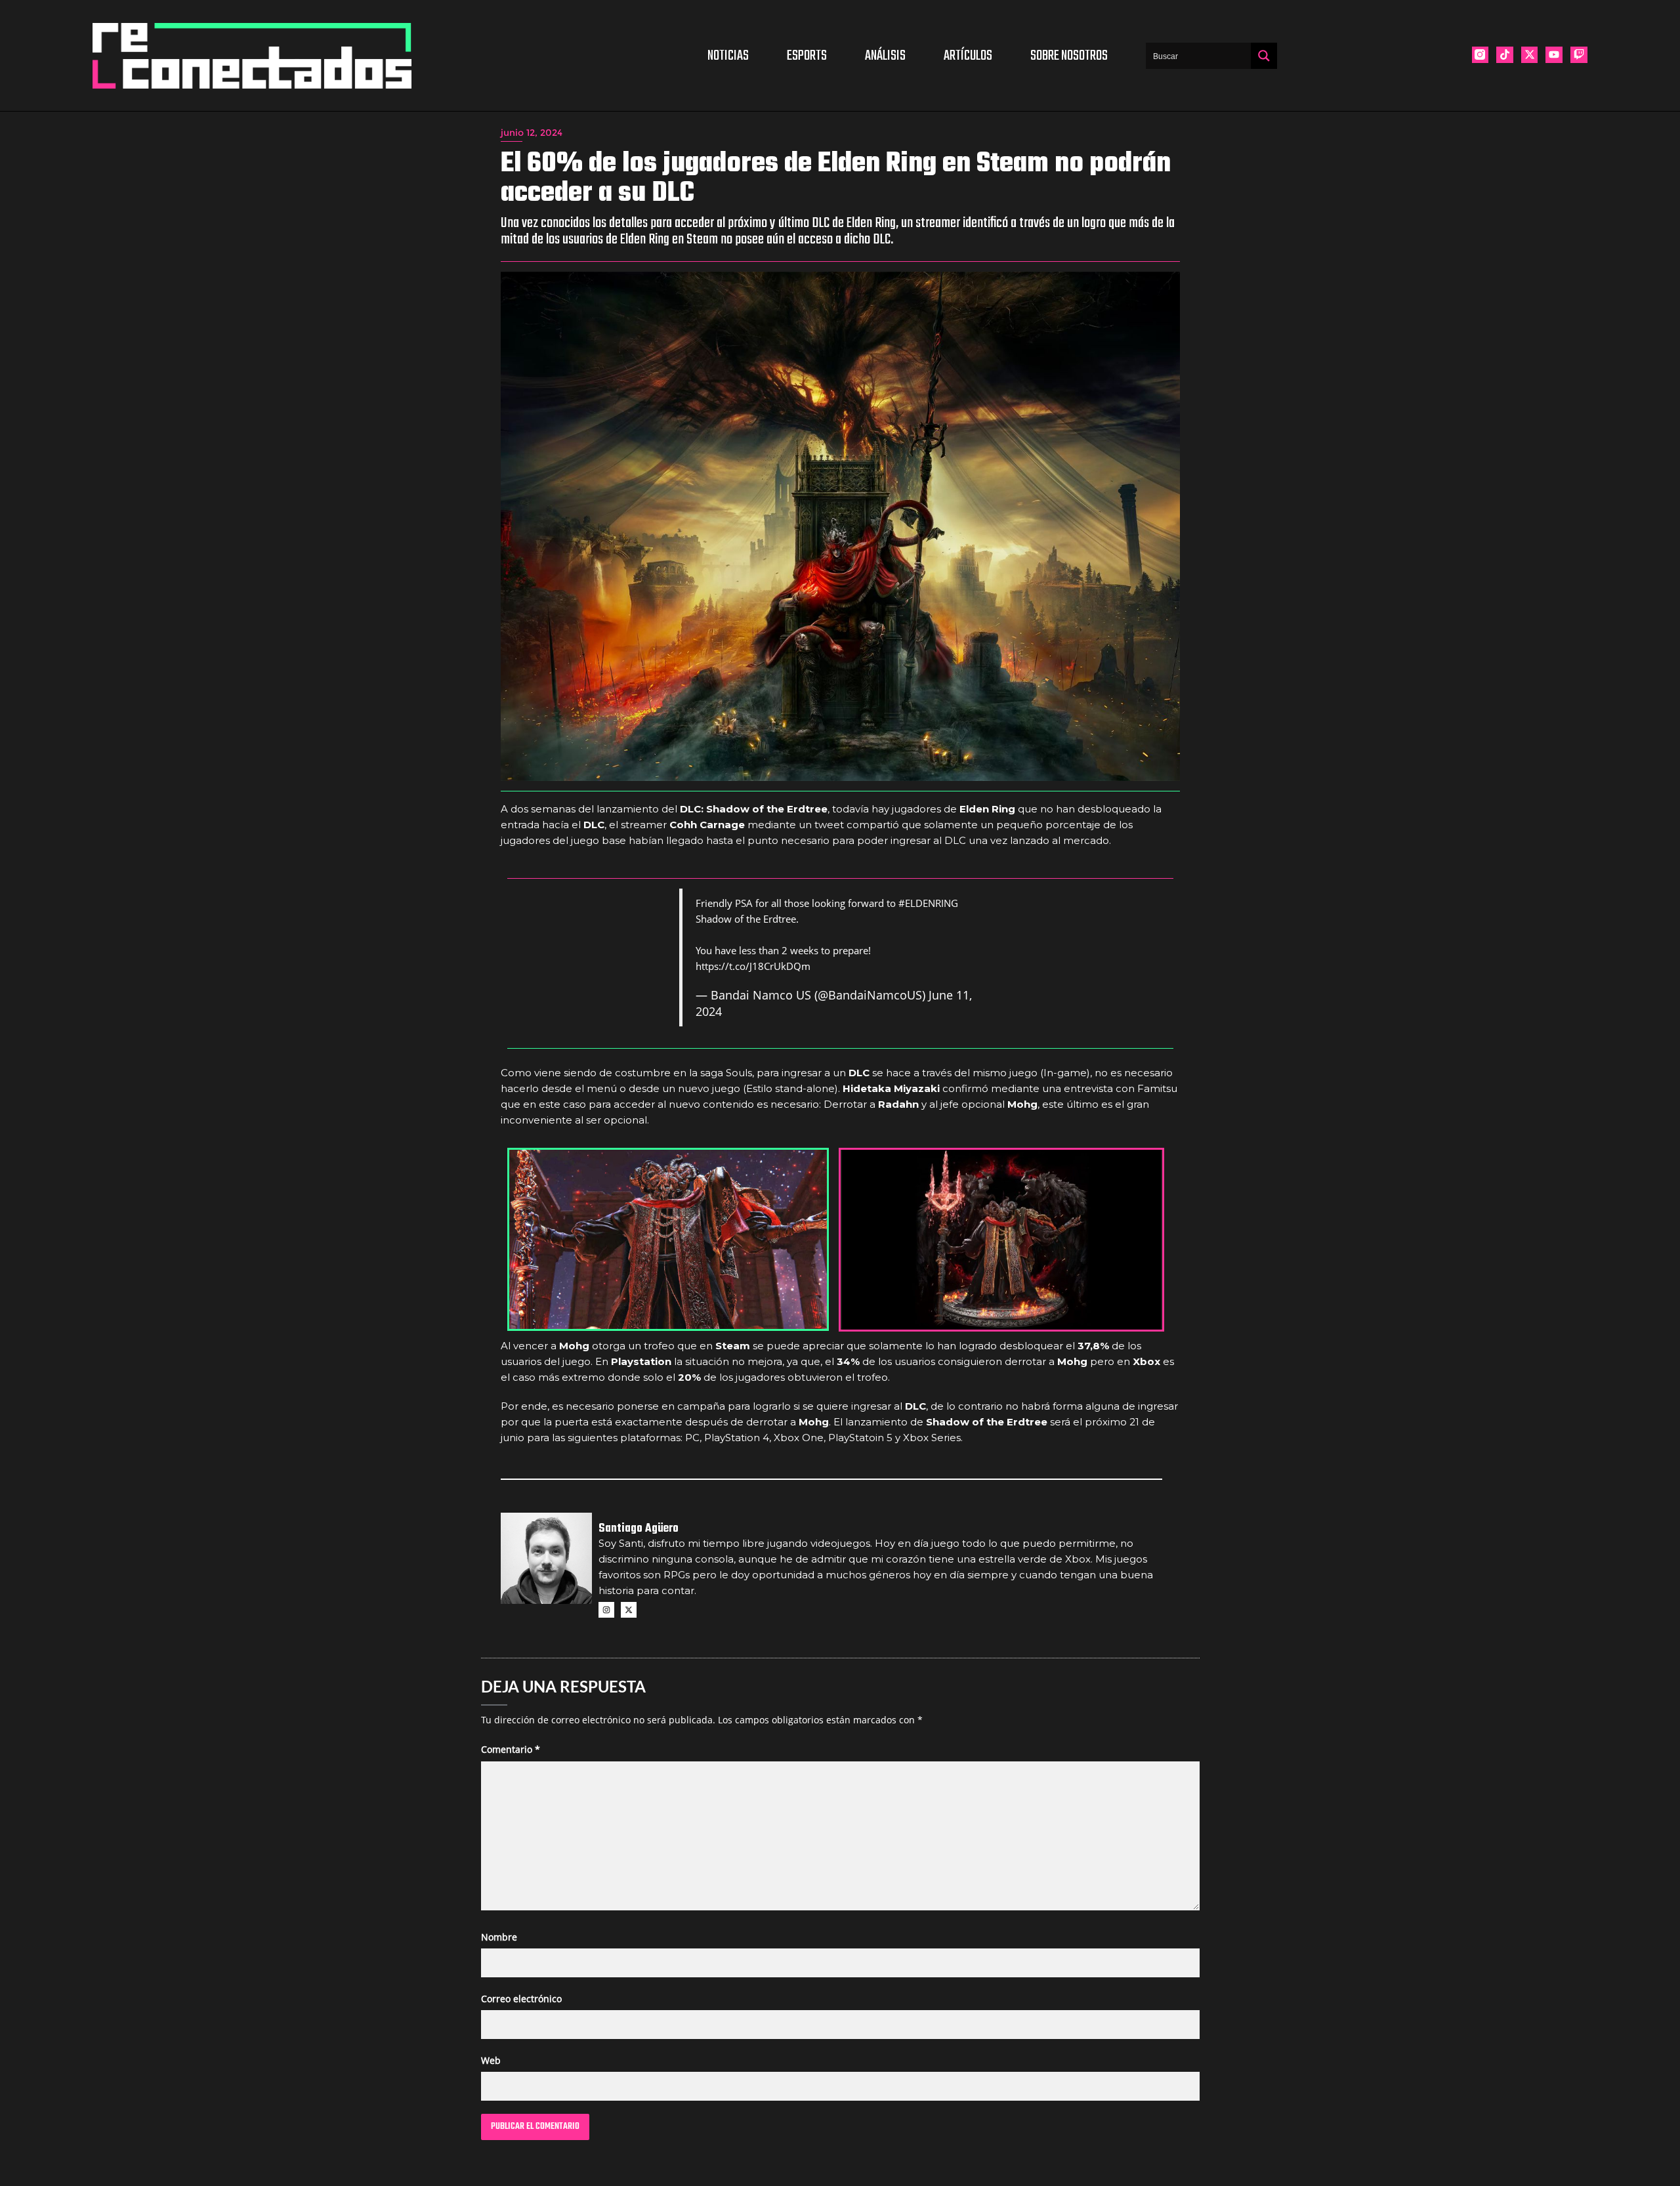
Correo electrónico (521, 1999)
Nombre (499, 1937)
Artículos (968, 56)
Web (491, 2060)
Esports (807, 56)
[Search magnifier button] (1264, 56)
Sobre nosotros (1069, 56)
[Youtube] (1554, 55)
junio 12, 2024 (532, 133)
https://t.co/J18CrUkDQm (753, 966)
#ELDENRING (928, 903)
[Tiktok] (1505, 55)
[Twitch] (1579, 55)
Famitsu (1157, 1088)
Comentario (511, 1749)
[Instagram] (606, 1610)
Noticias (728, 56)
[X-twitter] (1530, 55)
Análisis (885, 56)
